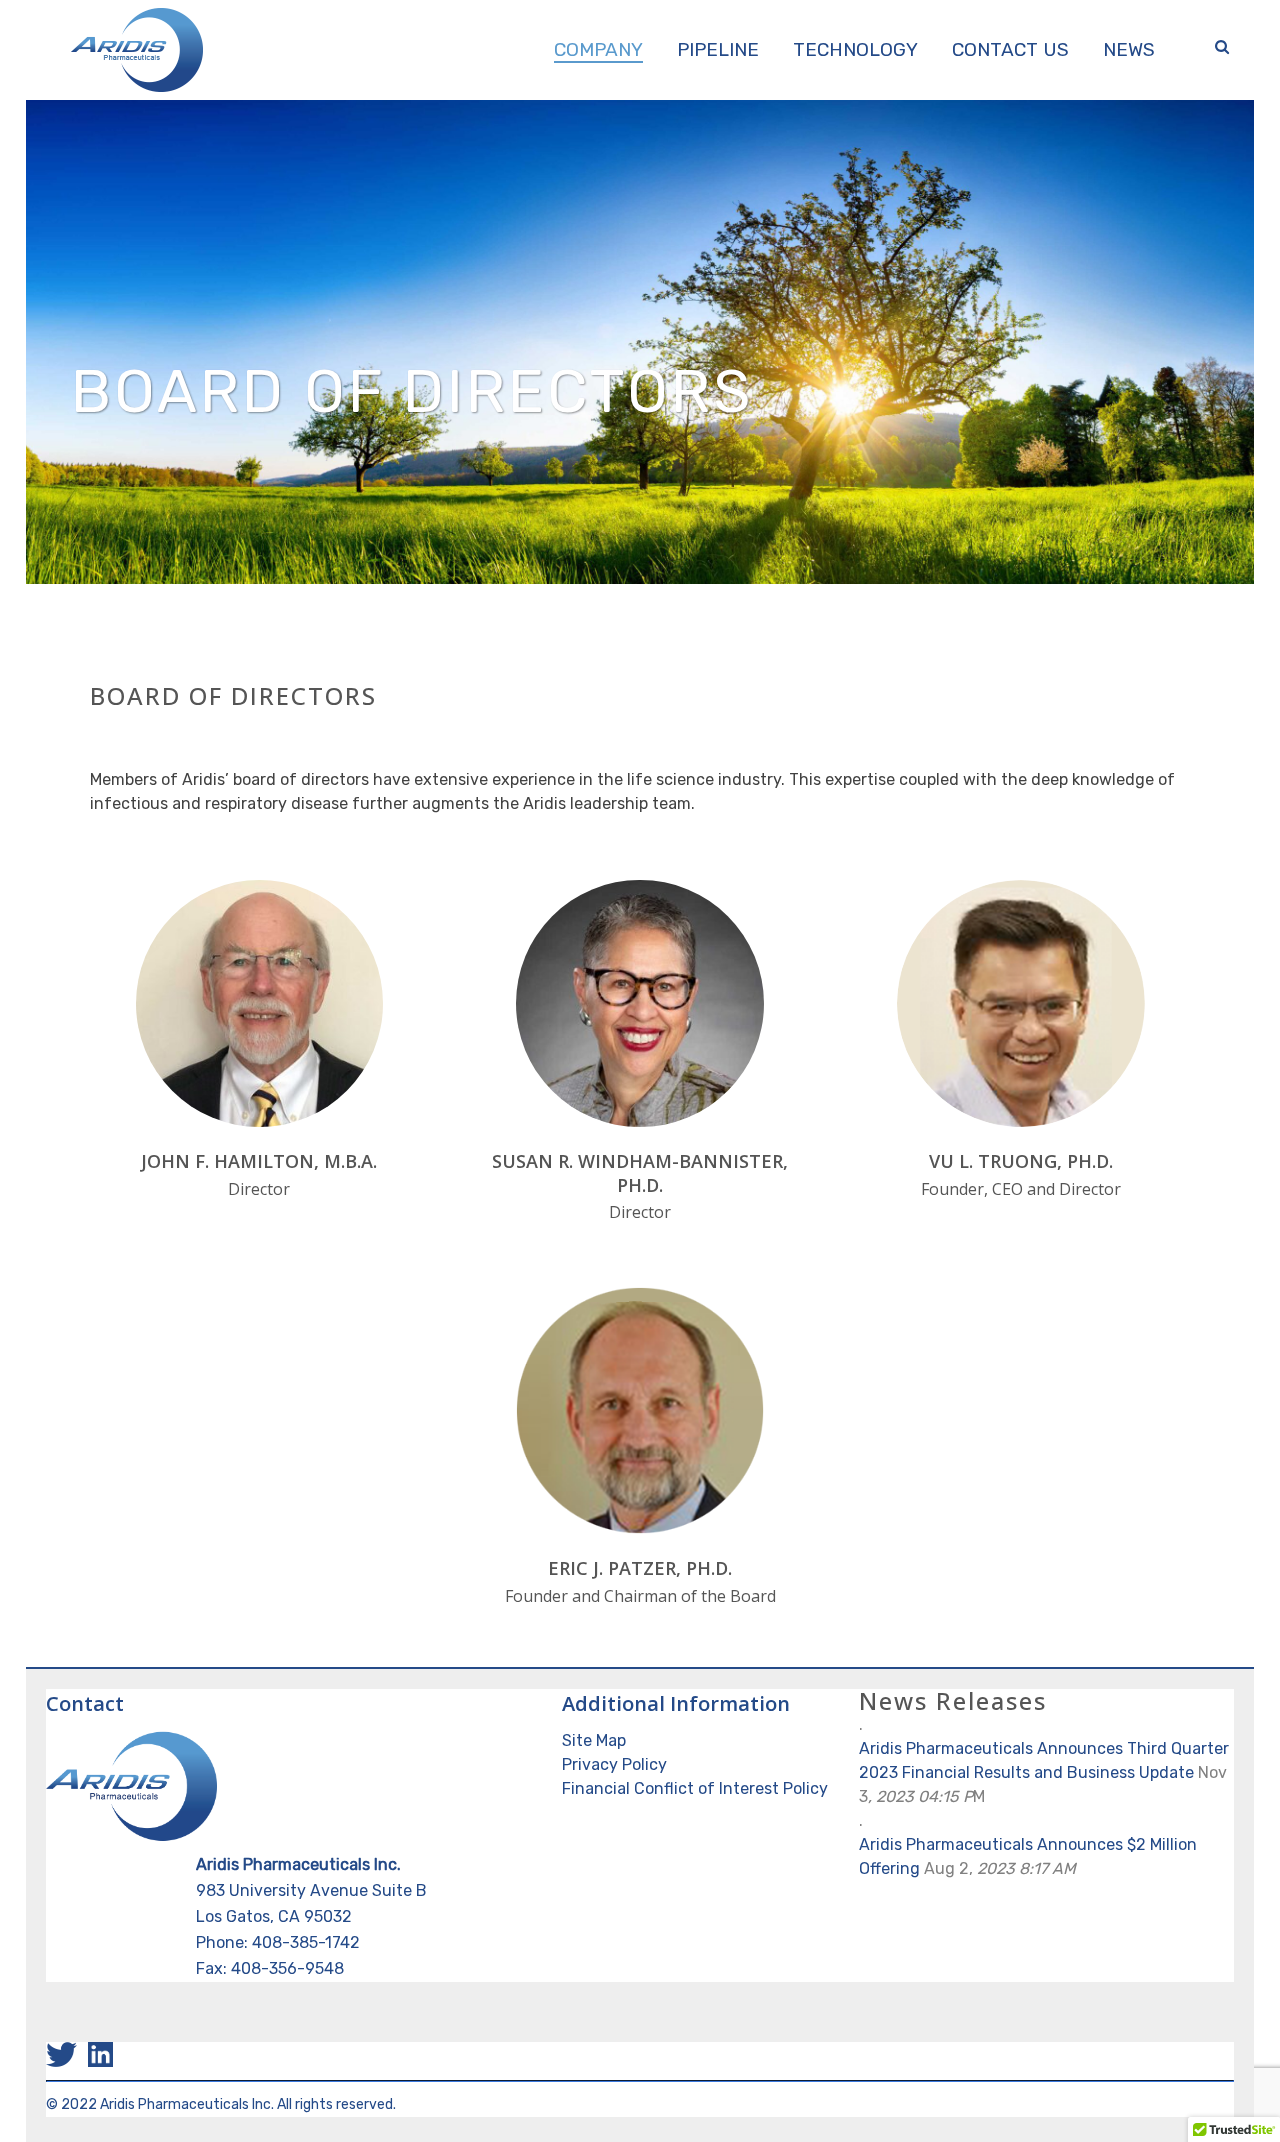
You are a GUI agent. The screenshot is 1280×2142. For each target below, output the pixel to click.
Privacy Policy (614, 1764)
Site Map (594, 1740)
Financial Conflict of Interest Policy (695, 1788)
